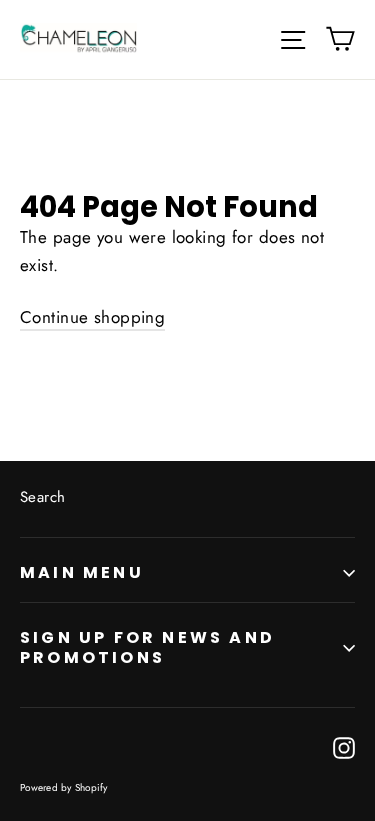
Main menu (82, 572)
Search (43, 497)
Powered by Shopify (64, 787)
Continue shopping (92, 317)
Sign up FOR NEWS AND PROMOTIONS (147, 647)
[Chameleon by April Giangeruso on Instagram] (344, 746)
